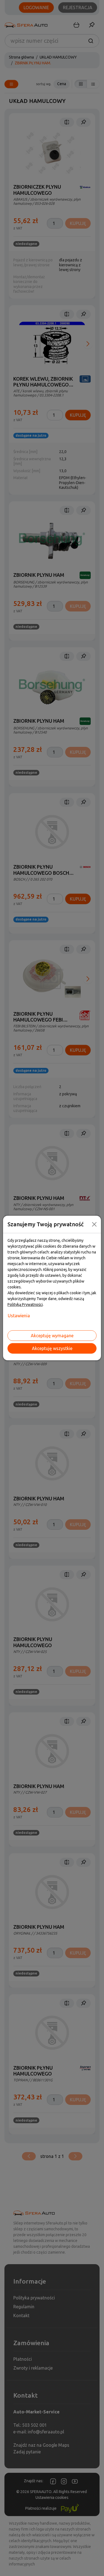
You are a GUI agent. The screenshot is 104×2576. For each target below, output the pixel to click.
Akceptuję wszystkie (52, 1348)
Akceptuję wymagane (52, 1336)
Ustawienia (19, 1316)
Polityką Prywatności (25, 1305)
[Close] (94, 1224)
